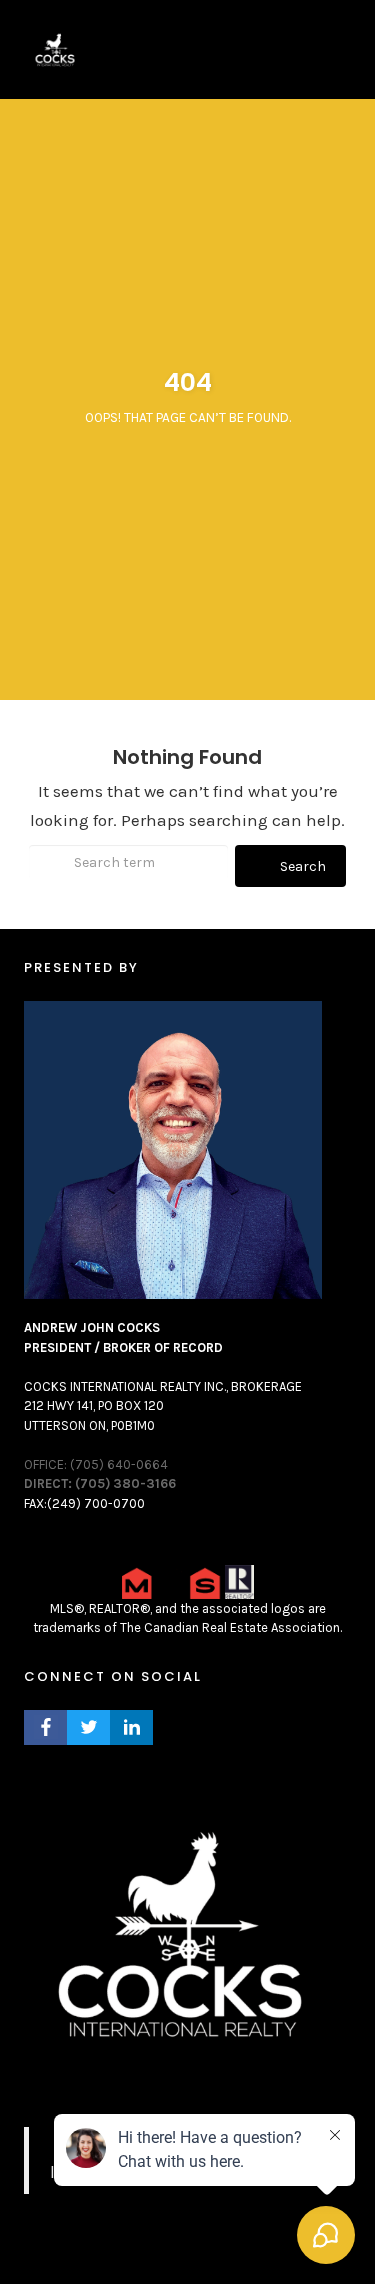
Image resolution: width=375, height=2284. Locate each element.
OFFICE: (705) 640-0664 (96, 1464)
